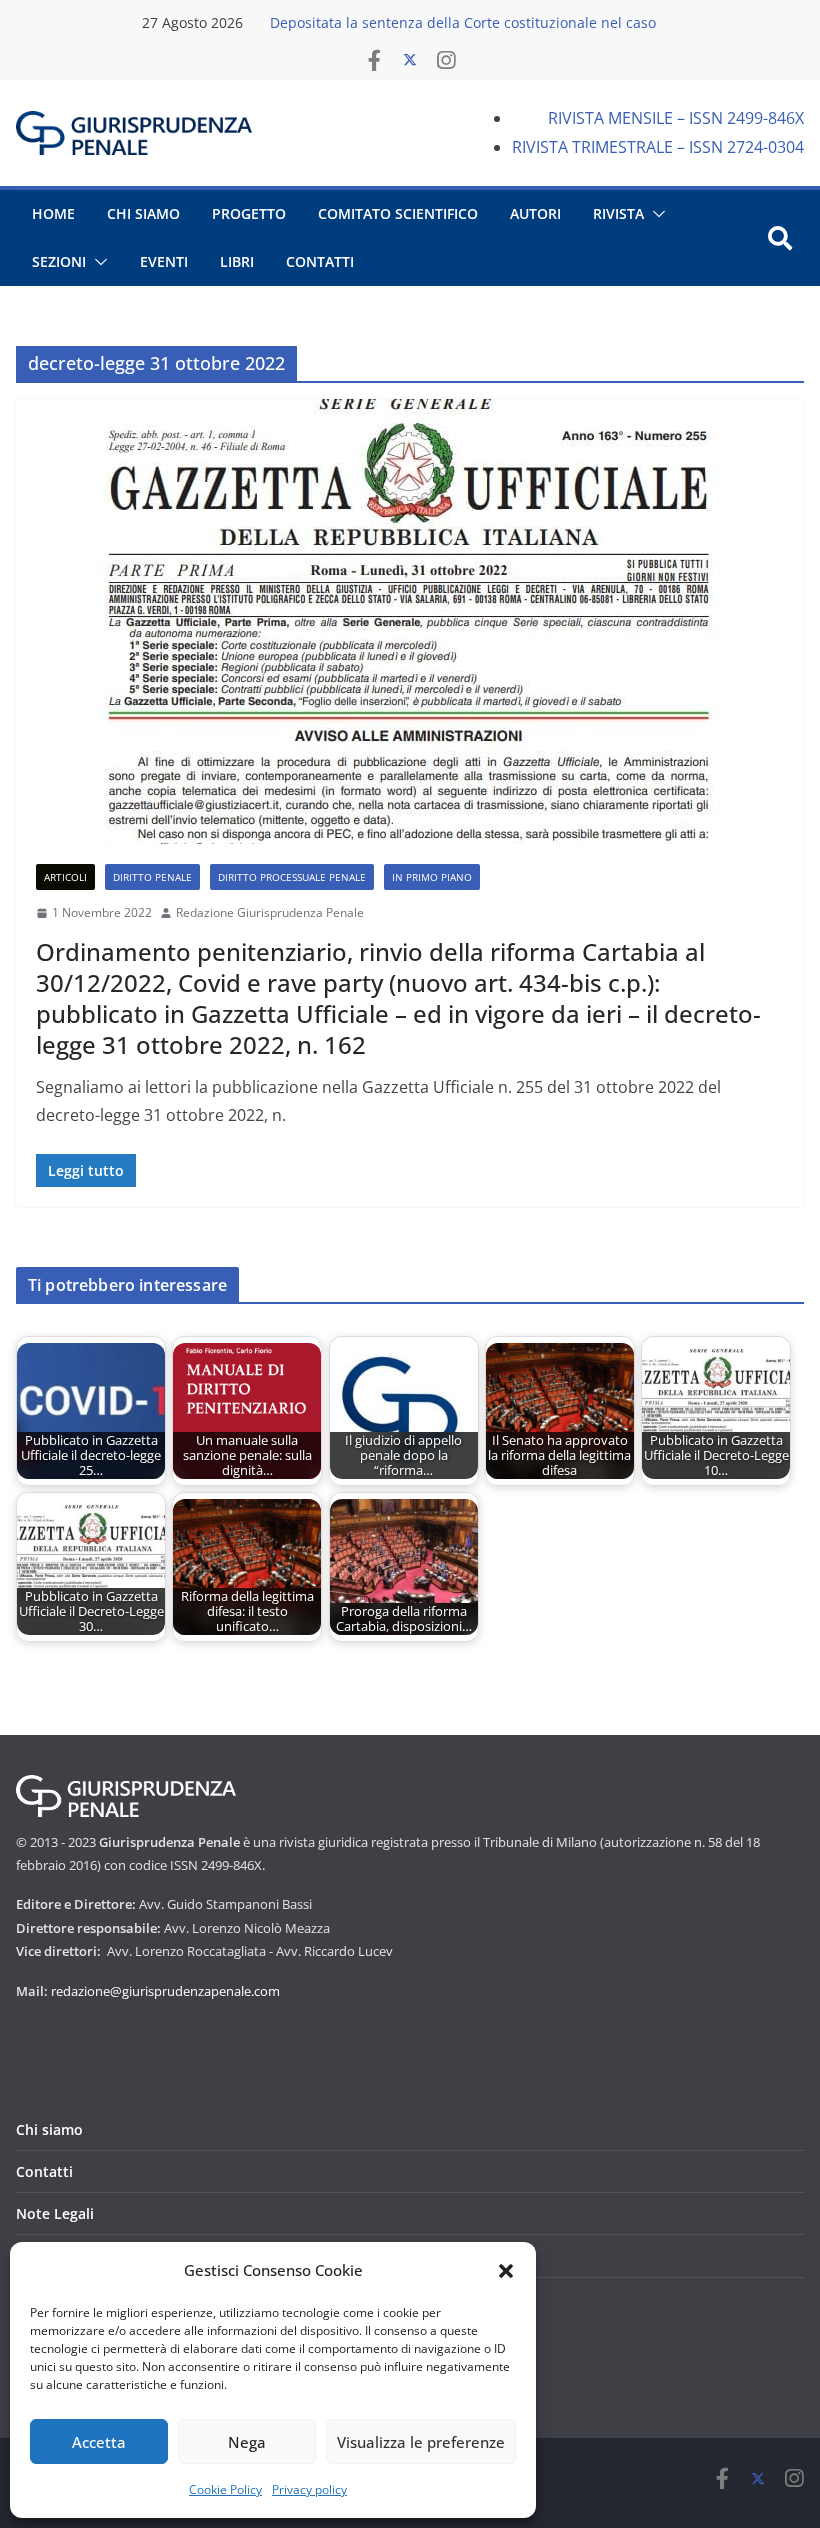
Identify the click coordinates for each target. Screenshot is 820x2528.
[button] (506, 2271)
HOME (53, 213)
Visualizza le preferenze (421, 2442)
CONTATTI (320, 261)
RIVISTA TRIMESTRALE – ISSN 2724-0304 (658, 147)
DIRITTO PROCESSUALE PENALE (292, 877)
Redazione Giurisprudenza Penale (270, 912)
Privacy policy (309, 2489)
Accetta (99, 2442)
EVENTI (164, 261)
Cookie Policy (225, 2489)
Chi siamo (49, 2129)
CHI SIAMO (143, 213)
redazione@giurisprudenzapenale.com (165, 1991)
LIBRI (237, 261)
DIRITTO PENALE (152, 877)
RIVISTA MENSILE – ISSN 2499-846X (676, 118)
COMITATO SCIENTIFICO (398, 213)
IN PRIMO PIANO (432, 877)
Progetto (249, 213)
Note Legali (55, 2213)
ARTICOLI (65, 877)
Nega (247, 2442)
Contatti (44, 2171)
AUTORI (535, 213)
